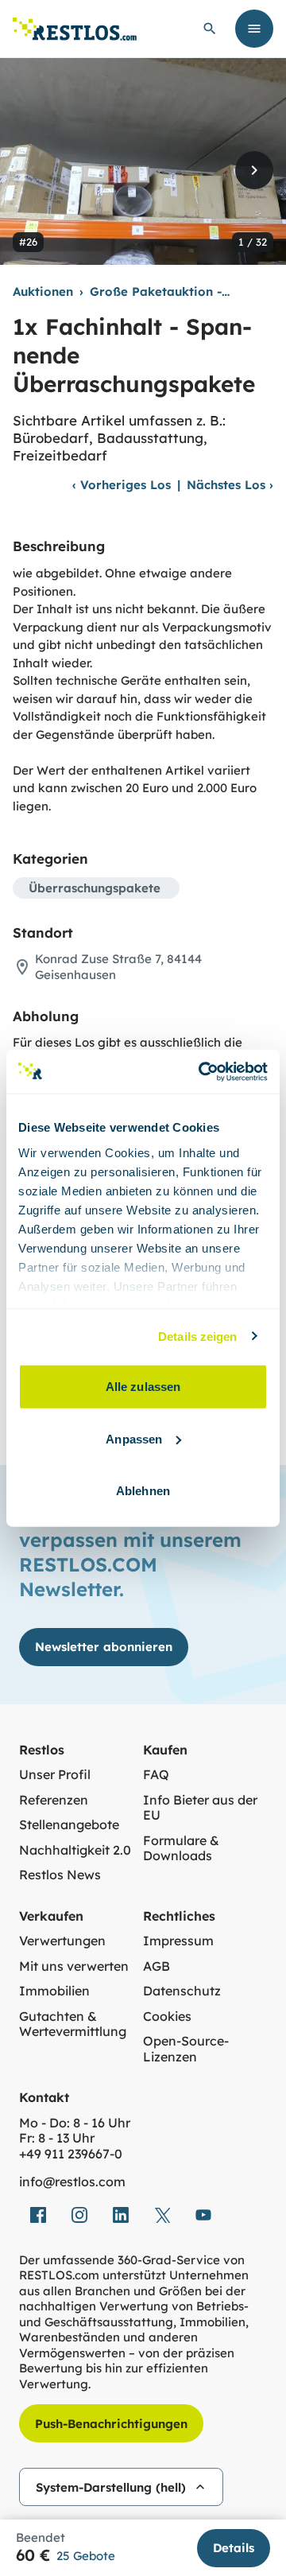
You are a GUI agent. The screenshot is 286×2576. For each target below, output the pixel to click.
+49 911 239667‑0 (71, 2154)
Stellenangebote (69, 1825)
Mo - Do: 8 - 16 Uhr (75, 2123)
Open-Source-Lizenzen (186, 2049)
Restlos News (60, 1875)
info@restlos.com (72, 2182)
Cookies (167, 2017)
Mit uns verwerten (74, 1966)
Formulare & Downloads (181, 1849)
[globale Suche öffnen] (210, 29)
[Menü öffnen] (254, 29)
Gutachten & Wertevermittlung (73, 2024)
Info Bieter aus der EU (200, 1808)
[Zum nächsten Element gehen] (254, 170)
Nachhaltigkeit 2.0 (75, 1850)
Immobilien (54, 1991)
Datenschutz (182, 1991)
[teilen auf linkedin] (121, 2215)
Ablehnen (143, 1491)
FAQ (156, 1775)
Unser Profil (55, 1775)
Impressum (178, 1941)
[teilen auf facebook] (38, 2215)
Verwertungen (62, 1941)
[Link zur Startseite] (75, 29)
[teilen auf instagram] (79, 2215)
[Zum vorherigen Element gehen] (32, 170)
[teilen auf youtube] (203, 2215)
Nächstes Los (230, 485)
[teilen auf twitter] (162, 2215)
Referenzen (54, 1800)
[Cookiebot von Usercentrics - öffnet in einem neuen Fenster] (202, 1071)
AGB (157, 1966)
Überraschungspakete (95, 888)
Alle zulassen (143, 1387)
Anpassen (134, 1438)
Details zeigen (197, 1336)
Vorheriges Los (122, 485)
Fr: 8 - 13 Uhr (57, 2138)
